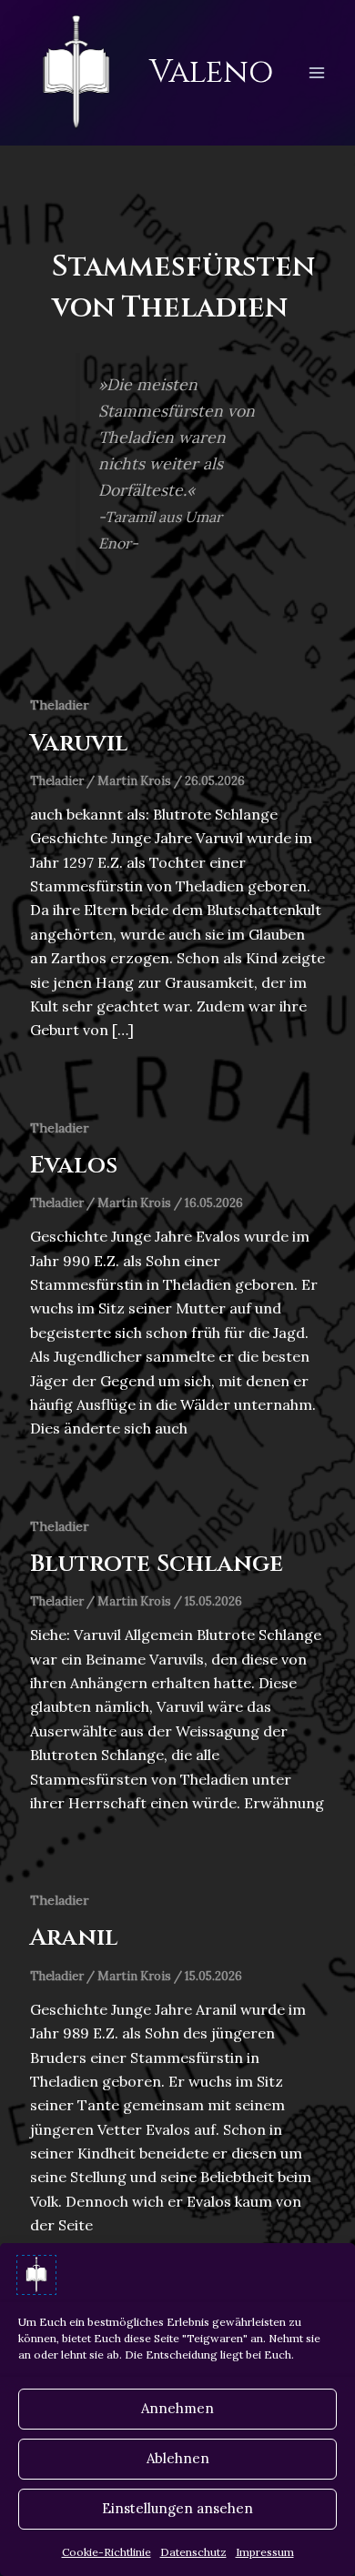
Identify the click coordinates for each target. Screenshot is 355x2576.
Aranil (74, 1938)
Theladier (60, 705)
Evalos (74, 1166)
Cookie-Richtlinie (106, 2552)
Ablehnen (178, 2458)
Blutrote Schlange (157, 1564)
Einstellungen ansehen (177, 2508)
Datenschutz (193, 2552)
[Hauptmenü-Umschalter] (317, 73)
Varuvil (79, 744)
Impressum (265, 2552)
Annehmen (177, 2408)
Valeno (211, 72)
